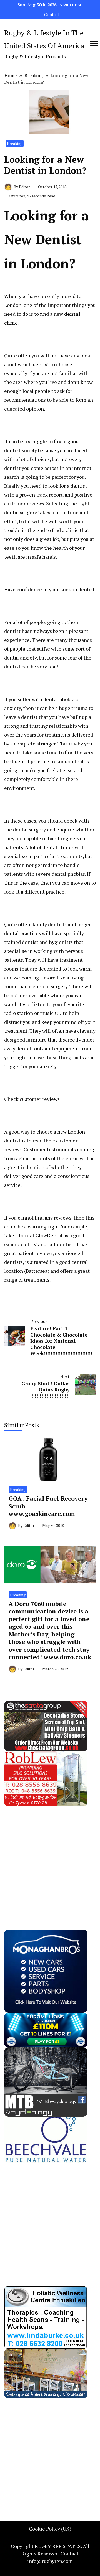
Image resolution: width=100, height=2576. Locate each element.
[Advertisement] (50, 1856)
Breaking (15, 143)
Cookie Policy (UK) (50, 2529)
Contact (52, 15)
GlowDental (49, 1235)
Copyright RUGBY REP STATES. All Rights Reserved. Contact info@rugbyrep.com (50, 2554)
